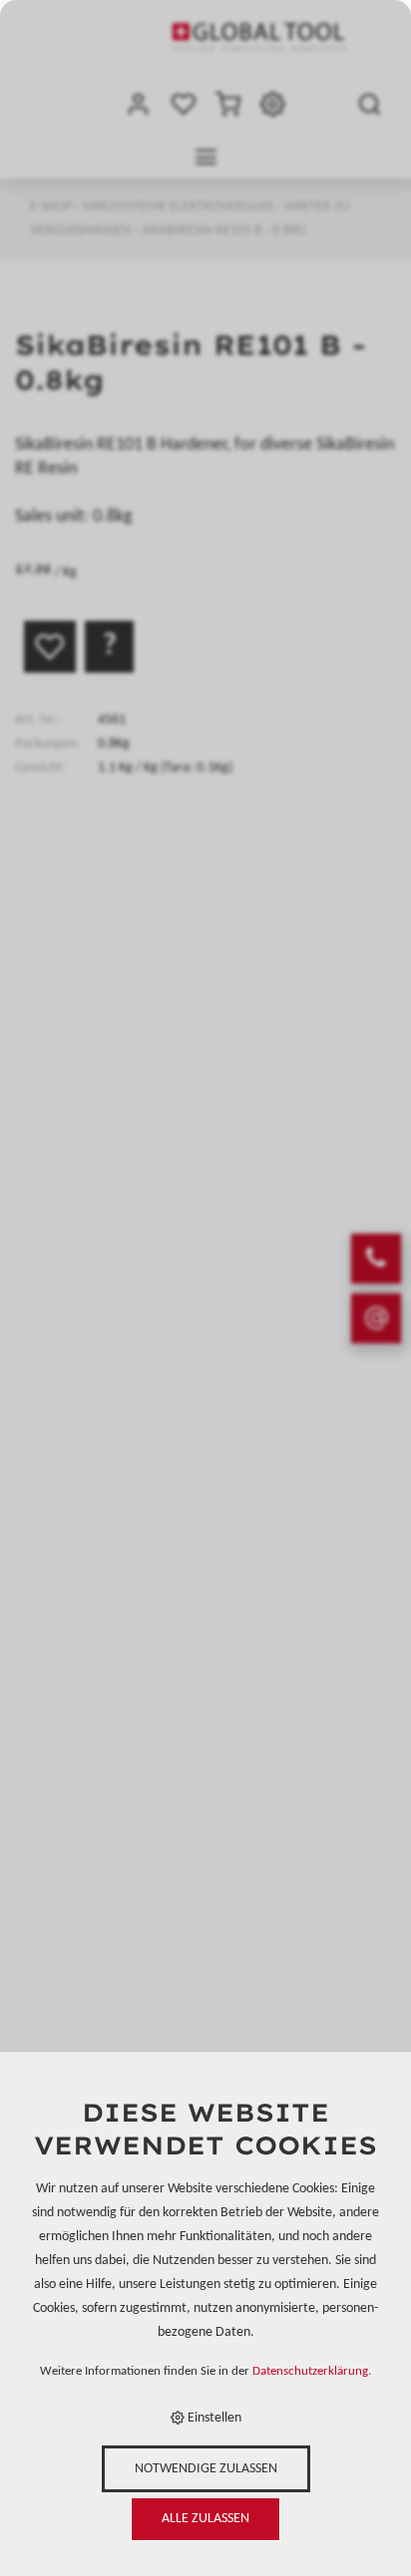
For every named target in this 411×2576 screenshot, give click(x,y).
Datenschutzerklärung (310, 2372)
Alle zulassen (205, 2519)
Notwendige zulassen (206, 2469)
